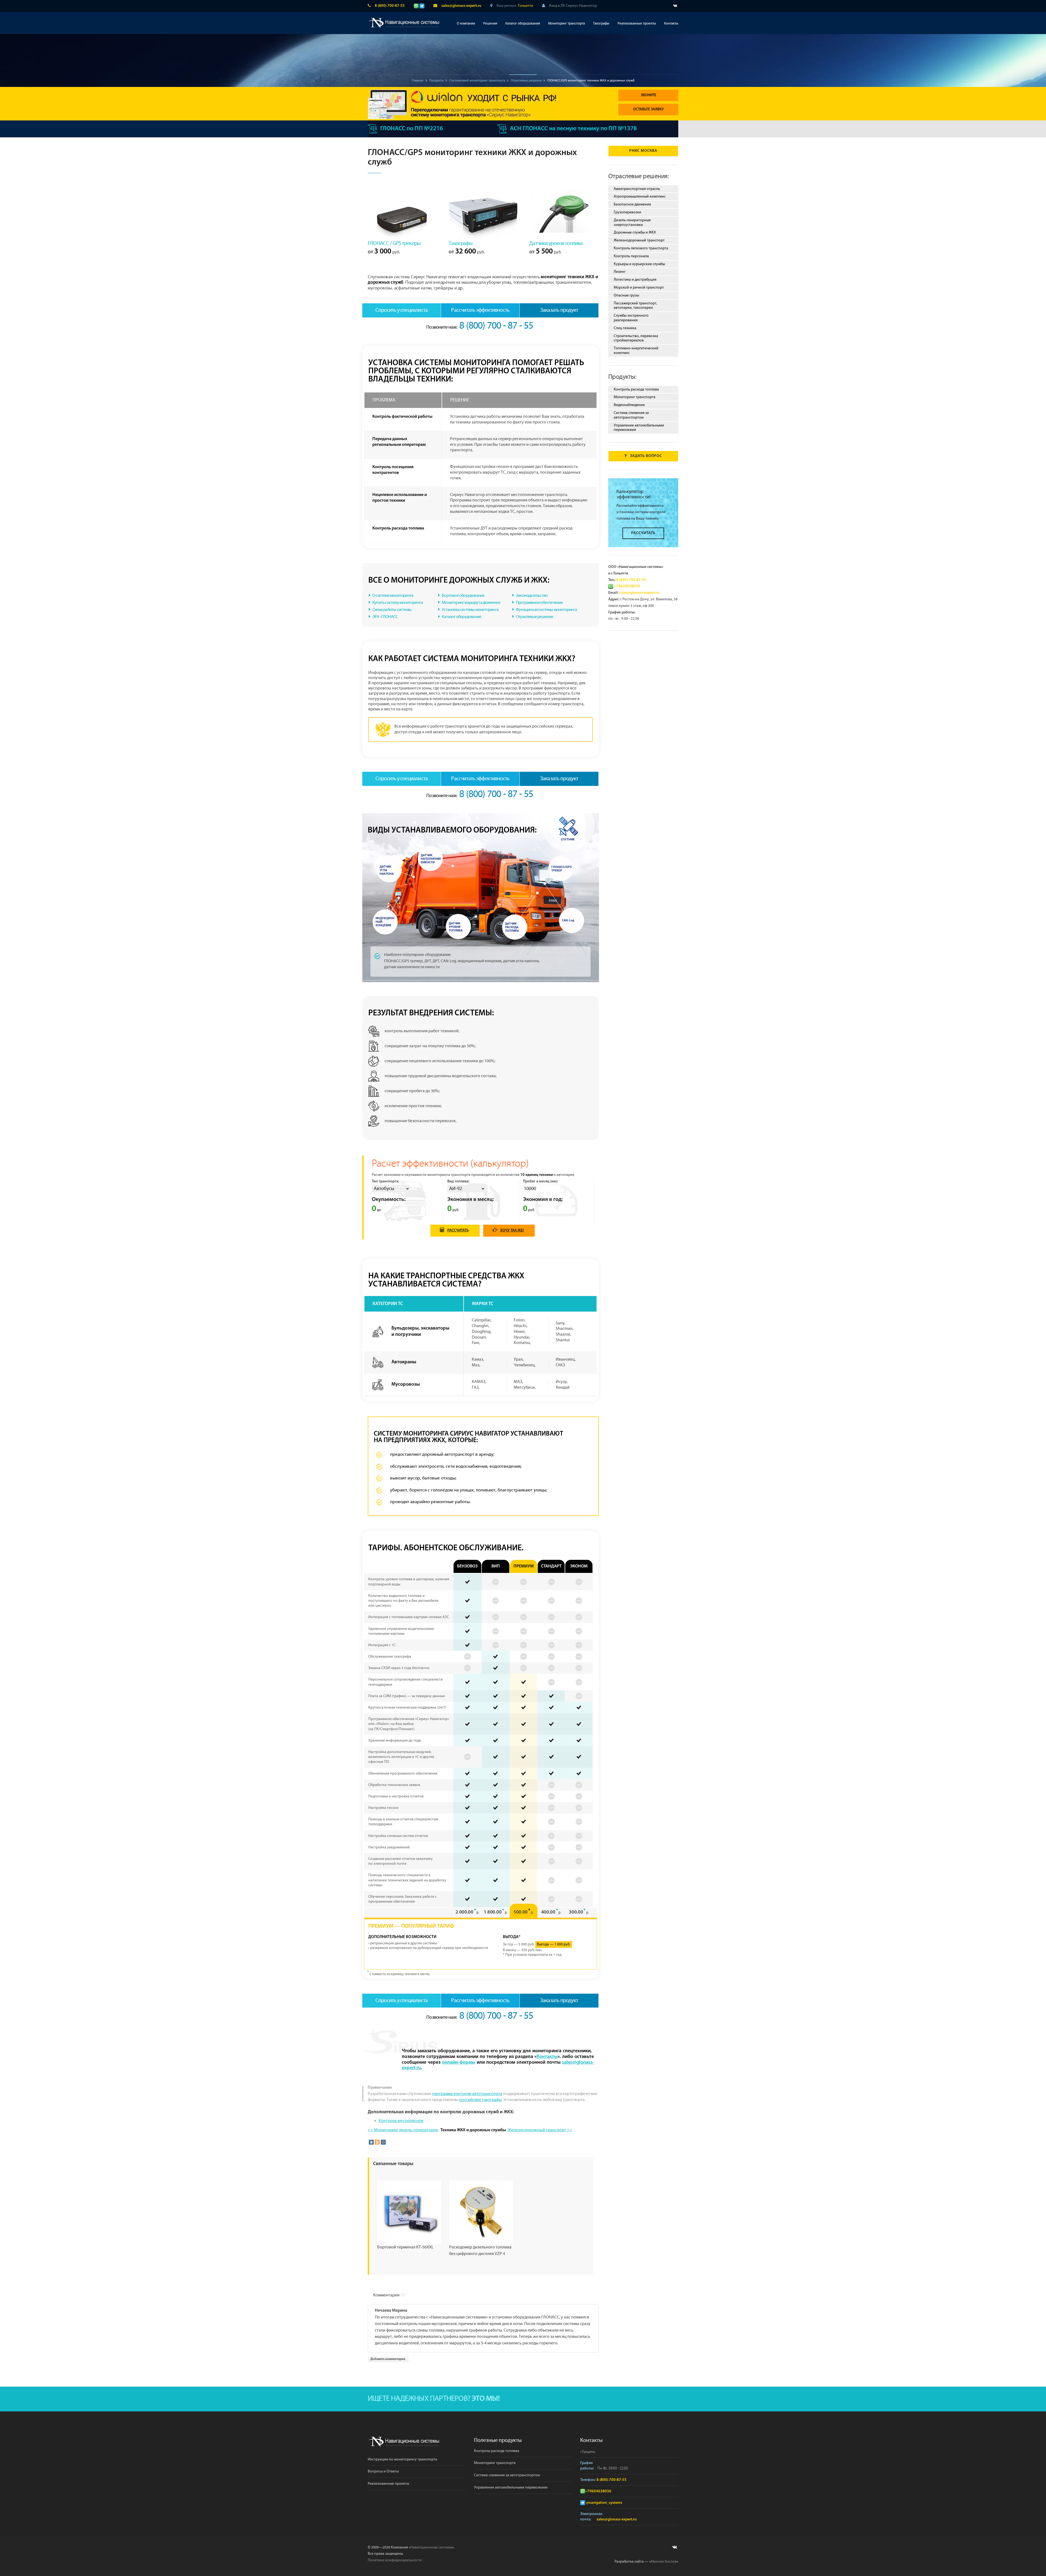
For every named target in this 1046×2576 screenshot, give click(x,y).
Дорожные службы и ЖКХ (635, 232)
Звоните (648, 95)
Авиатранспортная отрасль (637, 189)
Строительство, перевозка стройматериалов (636, 338)
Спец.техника (625, 328)
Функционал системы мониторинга (546, 610)
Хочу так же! (512, 1231)
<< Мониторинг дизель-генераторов (403, 2130)
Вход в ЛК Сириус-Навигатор (573, 6)
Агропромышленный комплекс (640, 196)
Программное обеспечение (539, 603)
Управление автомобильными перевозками (639, 428)
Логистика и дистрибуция (635, 280)
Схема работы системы (392, 610)
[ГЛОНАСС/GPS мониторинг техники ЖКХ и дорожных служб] (481, 899)
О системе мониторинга (393, 596)
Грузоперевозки (627, 212)
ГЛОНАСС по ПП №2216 (412, 129)
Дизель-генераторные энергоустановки (632, 223)
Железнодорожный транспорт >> (540, 2130)
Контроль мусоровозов (401, 2121)
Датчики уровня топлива (556, 243)
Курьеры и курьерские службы (639, 264)
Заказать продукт (559, 310)
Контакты (671, 24)
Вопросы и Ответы (383, 2471)
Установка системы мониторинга (470, 610)
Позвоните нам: (480, 327)
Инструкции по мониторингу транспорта (402, 2459)
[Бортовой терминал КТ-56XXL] (409, 2212)
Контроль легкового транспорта (641, 248)
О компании (466, 24)
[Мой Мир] (383, 2142)
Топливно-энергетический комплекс (636, 351)
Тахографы (601, 24)
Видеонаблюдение (629, 405)
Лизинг (620, 272)
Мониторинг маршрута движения (471, 603)
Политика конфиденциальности (395, 2560)
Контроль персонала (631, 256)
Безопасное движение (632, 204)
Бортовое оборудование (463, 596)
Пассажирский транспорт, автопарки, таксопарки (635, 306)
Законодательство (532, 596)
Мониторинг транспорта (566, 24)
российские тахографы (481, 2100)
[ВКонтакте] (371, 2142)
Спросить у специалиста (402, 310)
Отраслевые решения (535, 617)
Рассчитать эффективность (480, 310)
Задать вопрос (646, 456)
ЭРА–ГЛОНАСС (385, 617)
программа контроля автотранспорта (467, 2094)
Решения (490, 24)
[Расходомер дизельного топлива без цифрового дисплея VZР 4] (481, 2212)
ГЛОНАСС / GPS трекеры (394, 243)
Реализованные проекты (637, 24)
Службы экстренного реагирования (631, 318)
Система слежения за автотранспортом (631, 415)
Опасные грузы (626, 295)
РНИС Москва (643, 151)
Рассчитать (458, 1231)
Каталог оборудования (523, 24)
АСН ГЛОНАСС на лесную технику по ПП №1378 (573, 129)
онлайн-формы (459, 2063)
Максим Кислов (664, 2562)
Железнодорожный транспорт (639, 240)
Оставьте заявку (648, 109)
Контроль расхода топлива (636, 389)
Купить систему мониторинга (398, 603)
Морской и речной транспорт (639, 287)
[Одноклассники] (377, 2142)
